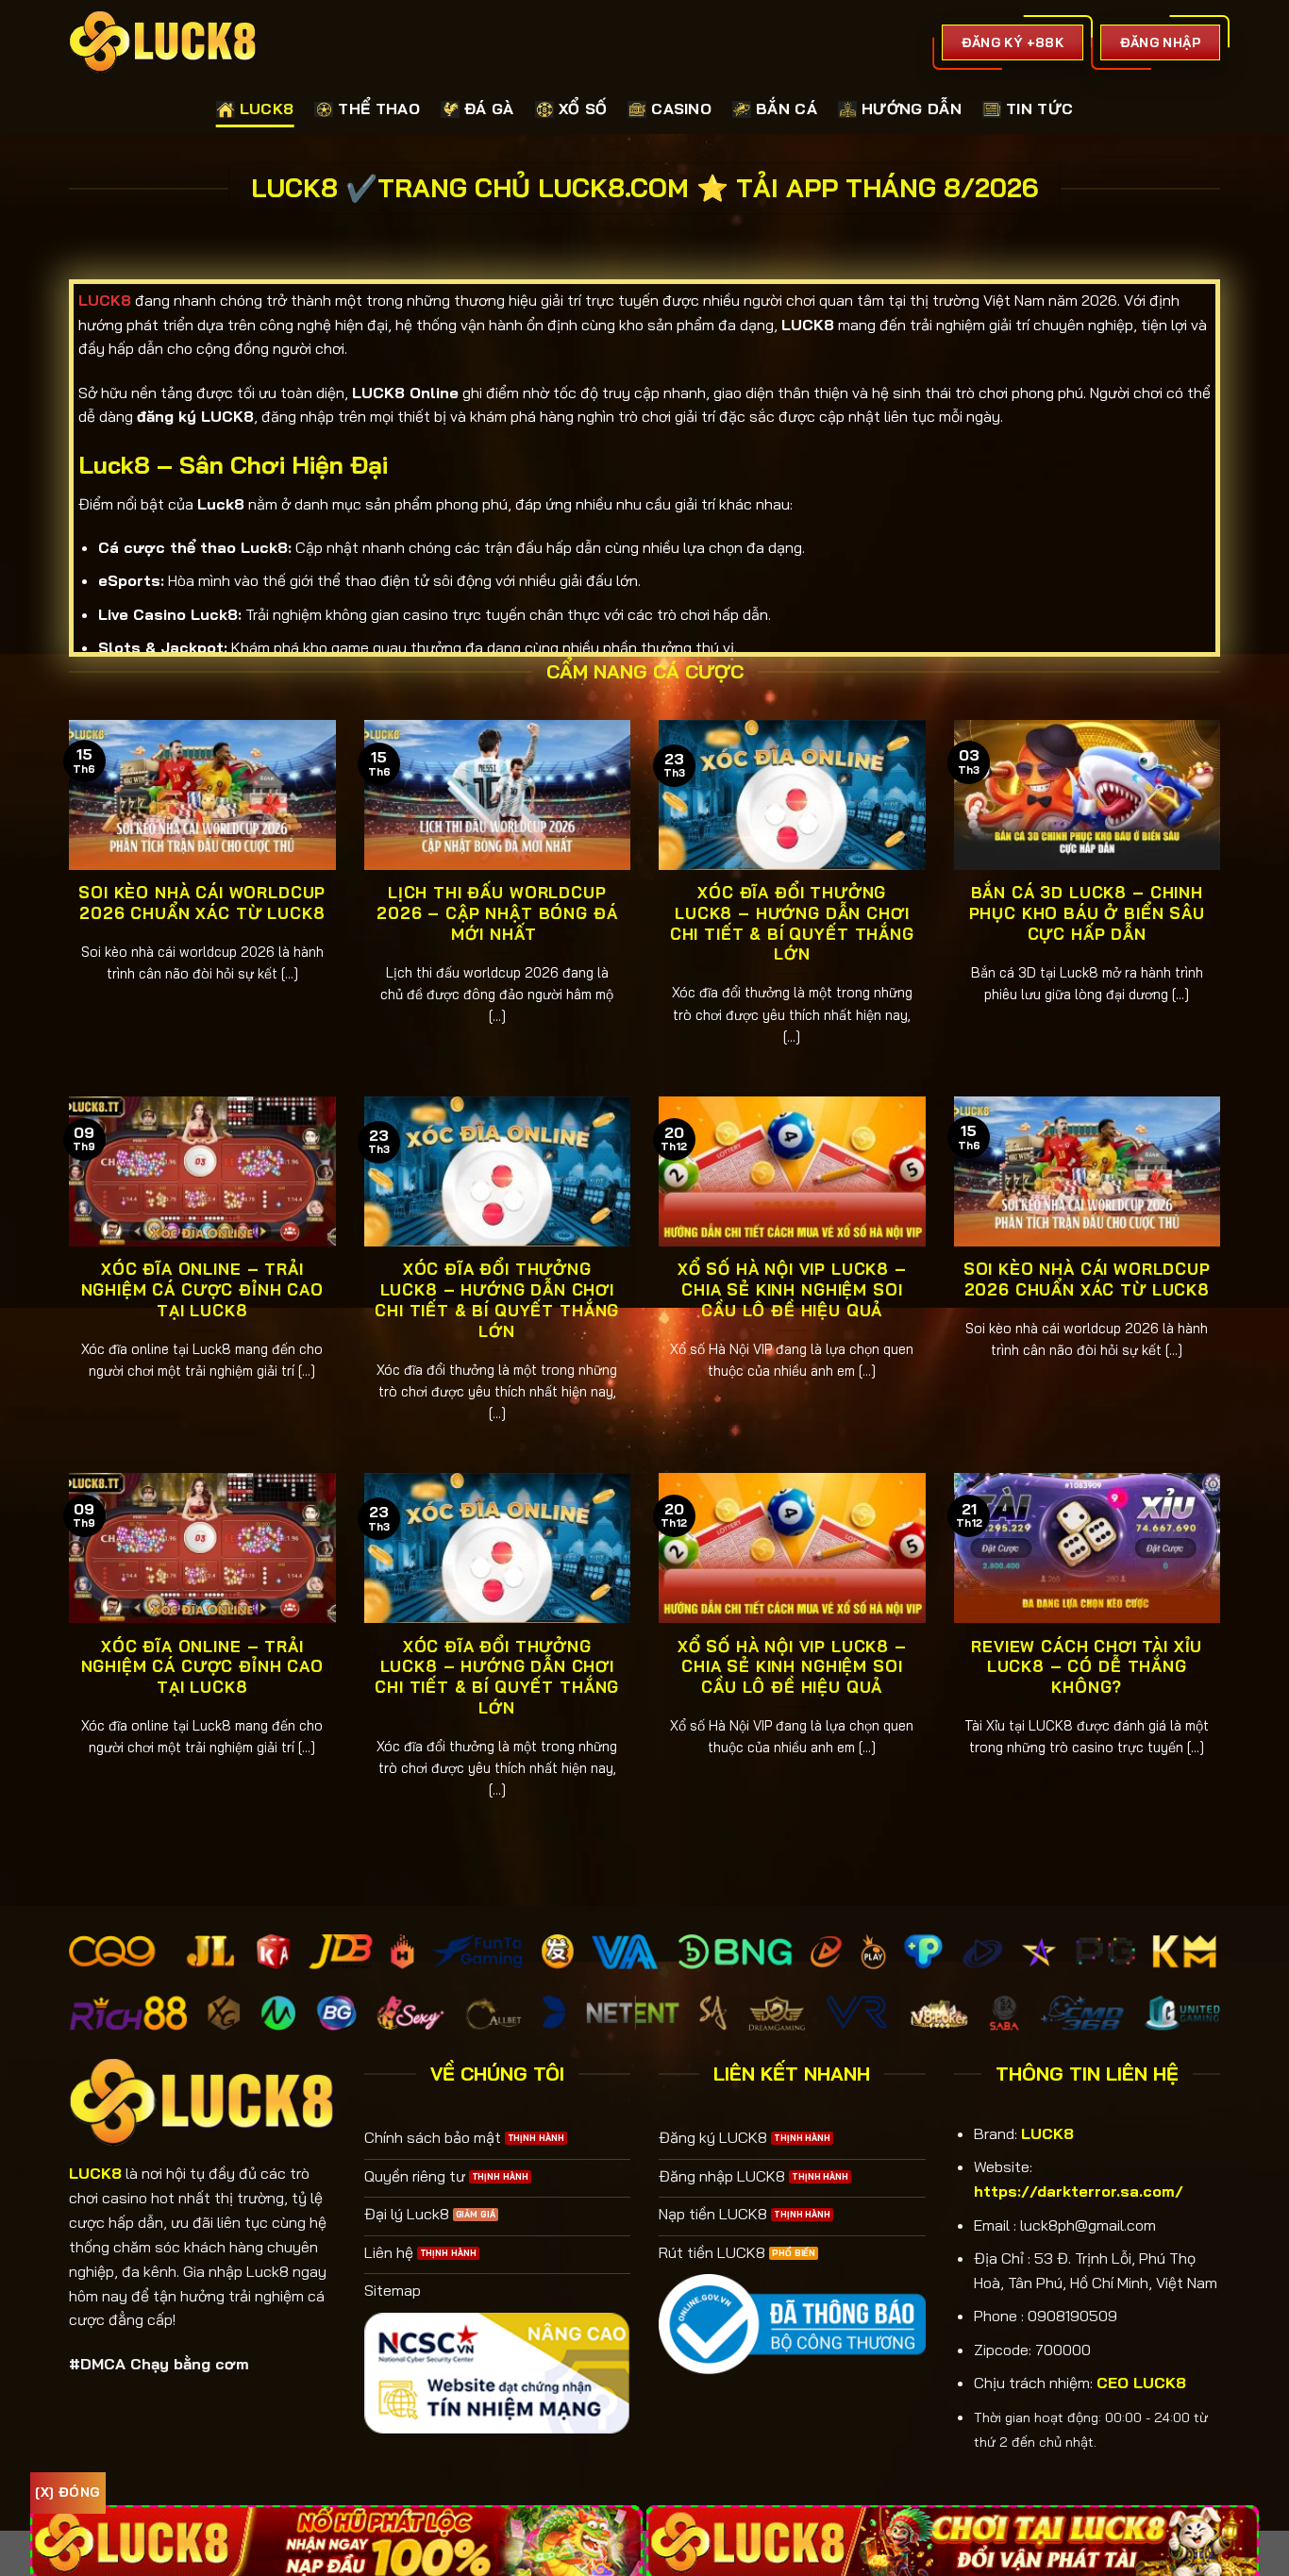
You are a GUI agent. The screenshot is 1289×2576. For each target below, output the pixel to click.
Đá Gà (489, 109)
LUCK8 (267, 109)
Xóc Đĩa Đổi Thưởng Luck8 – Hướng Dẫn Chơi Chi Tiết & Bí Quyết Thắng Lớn (792, 923)
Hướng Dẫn (912, 109)
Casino (681, 109)
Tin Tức (1039, 109)
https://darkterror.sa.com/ (1079, 2191)
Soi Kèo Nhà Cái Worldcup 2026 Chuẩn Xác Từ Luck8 (202, 903)
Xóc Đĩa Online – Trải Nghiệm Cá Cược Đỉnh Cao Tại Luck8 (202, 1289)
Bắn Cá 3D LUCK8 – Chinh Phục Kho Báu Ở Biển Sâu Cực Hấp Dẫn (1087, 912)
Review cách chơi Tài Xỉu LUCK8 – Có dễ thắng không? (1087, 1666)
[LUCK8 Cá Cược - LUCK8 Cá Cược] (163, 42)
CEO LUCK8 (1141, 2383)
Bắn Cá (787, 109)
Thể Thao (379, 109)
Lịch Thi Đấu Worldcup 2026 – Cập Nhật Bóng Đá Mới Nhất (497, 912)
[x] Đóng (67, 2492)
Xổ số (583, 109)
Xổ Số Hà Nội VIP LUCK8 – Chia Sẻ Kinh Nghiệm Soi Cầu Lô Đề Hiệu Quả (792, 1289)
